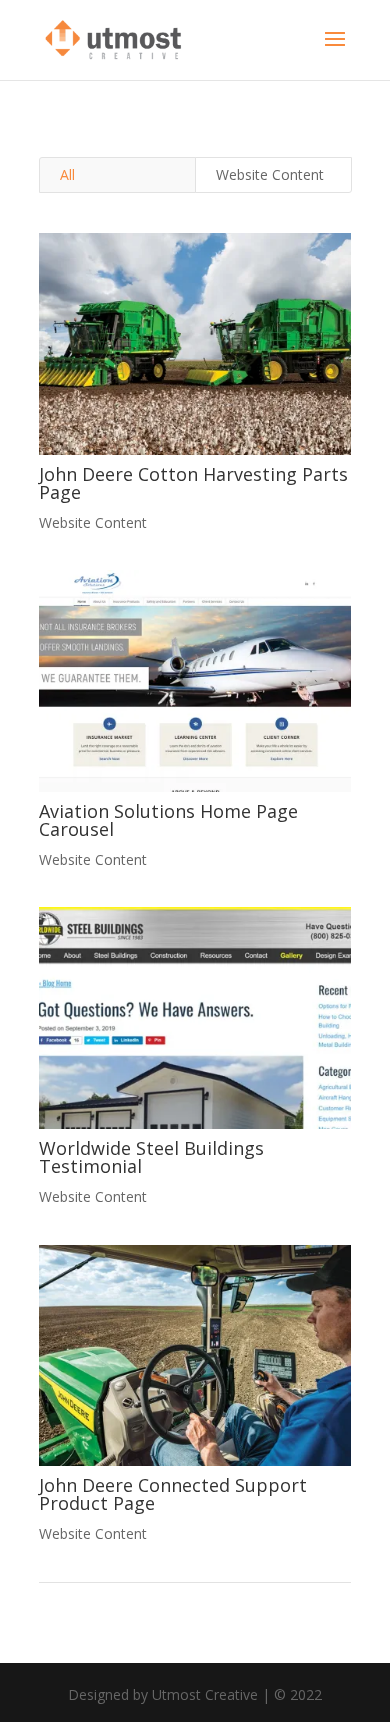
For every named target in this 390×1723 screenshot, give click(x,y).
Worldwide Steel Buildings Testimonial (151, 1157)
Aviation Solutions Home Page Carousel (168, 820)
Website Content (270, 174)
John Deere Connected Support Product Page (173, 1494)
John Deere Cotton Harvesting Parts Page (193, 483)
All (67, 174)
